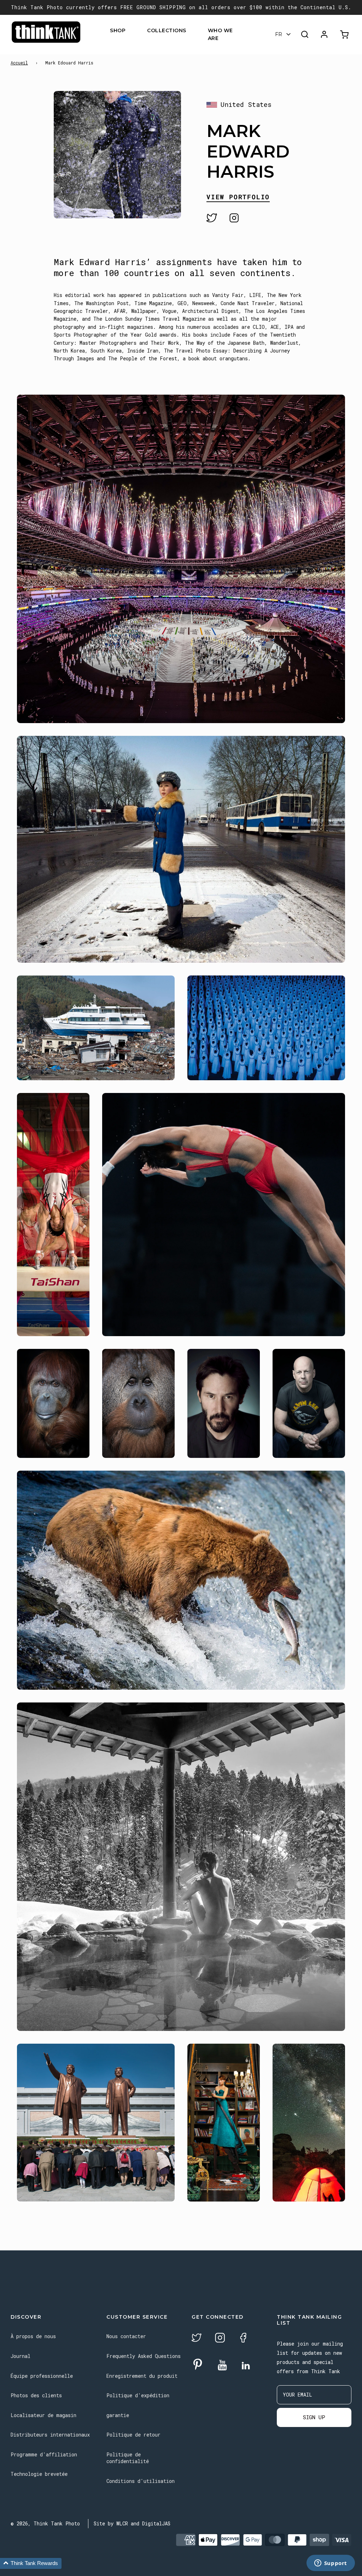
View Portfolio (238, 197)
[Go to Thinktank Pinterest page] (198, 2365)
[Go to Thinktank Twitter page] (197, 2339)
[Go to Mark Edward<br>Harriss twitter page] (212, 218)
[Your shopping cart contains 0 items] (345, 35)
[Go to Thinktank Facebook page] (243, 2339)
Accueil (19, 63)
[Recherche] (305, 34)
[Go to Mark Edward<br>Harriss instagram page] (234, 218)
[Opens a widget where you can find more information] (331, 2564)
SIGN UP (314, 2417)
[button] (31, 2563)
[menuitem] (130, 30)
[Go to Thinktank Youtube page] (222, 2366)
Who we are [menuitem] (220, 34)
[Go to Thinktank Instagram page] (220, 2339)
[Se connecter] (324, 34)
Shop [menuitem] (118, 30)
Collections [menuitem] (167, 30)
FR (279, 34)
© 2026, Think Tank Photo (45, 2523)
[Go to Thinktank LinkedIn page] (246, 2366)
